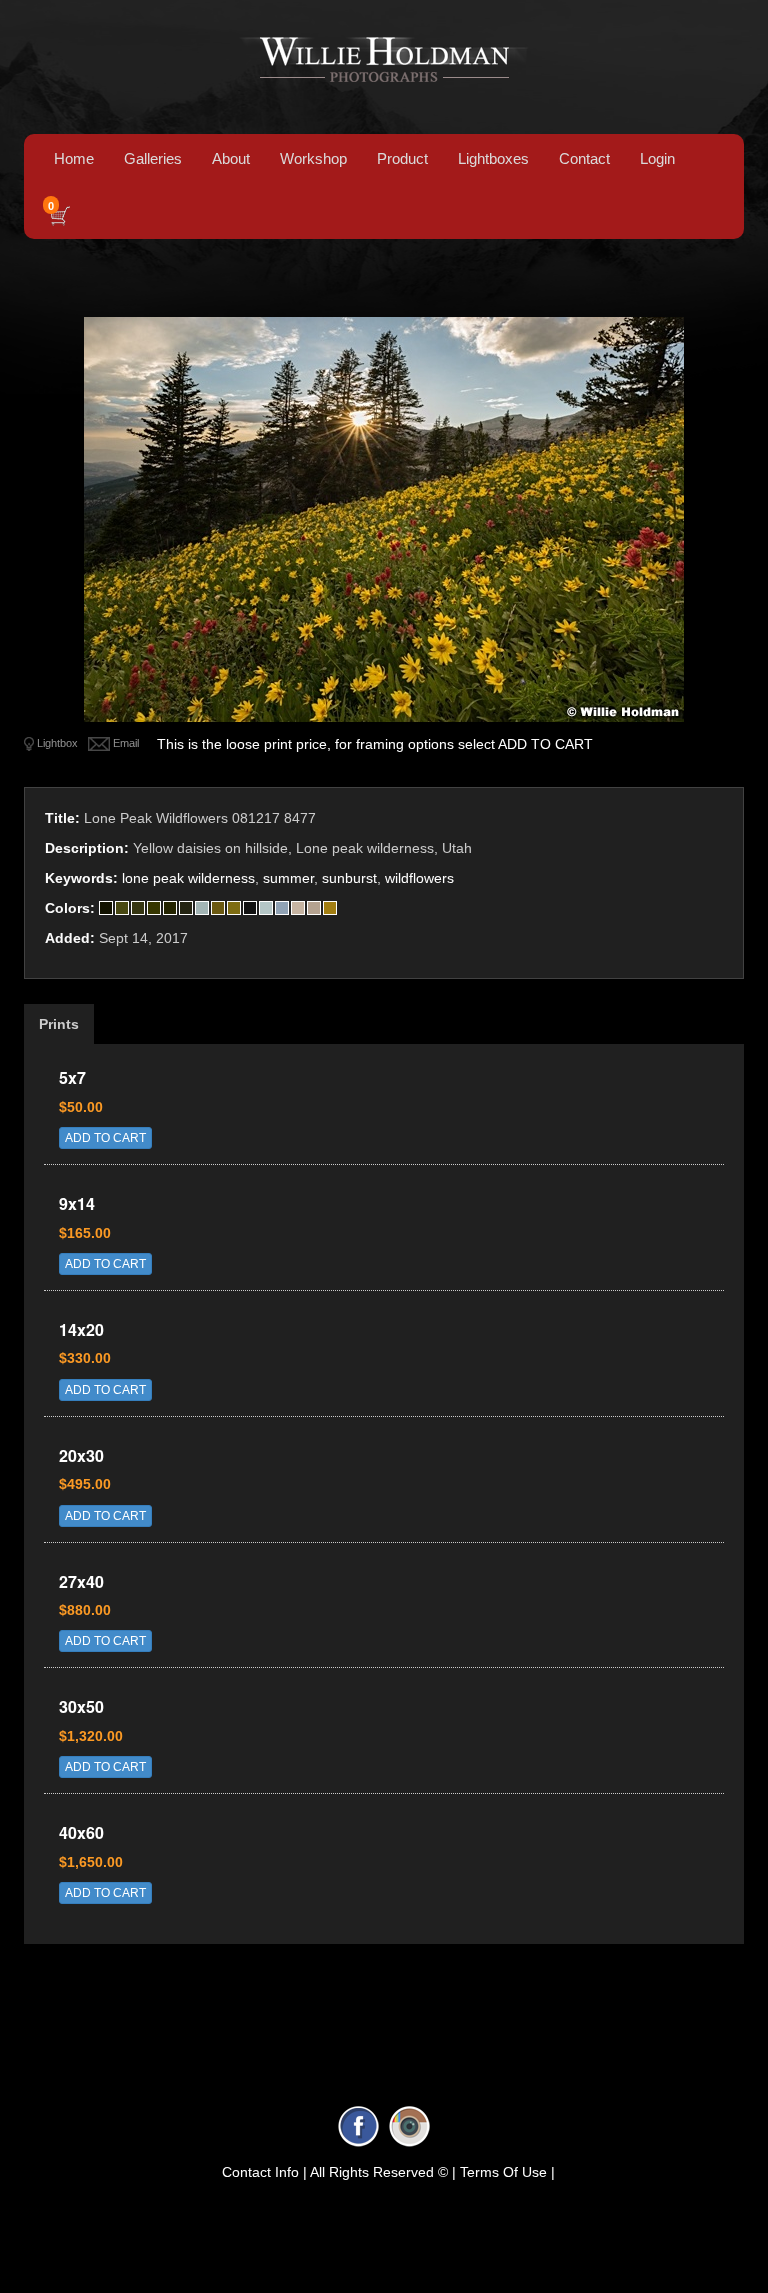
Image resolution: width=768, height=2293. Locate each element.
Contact (584, 158)
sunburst (349, 878)
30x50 (81, 1706)
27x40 (81, 1581)
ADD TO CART (105, 1138)
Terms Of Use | (507, 2172)
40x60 (81, 1832)
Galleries (153, 158)
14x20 (81, 1329)
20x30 (81, 1455)
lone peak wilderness (188, 878)
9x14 (77, 1203)
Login (657, 158)
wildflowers (419, 878)
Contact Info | (264, 2172)
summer (288, 878)
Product (402, 158)
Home (74, 158)
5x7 (72, 1077)
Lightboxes (493, 158)
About (231, 158)
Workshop (313, 158)
